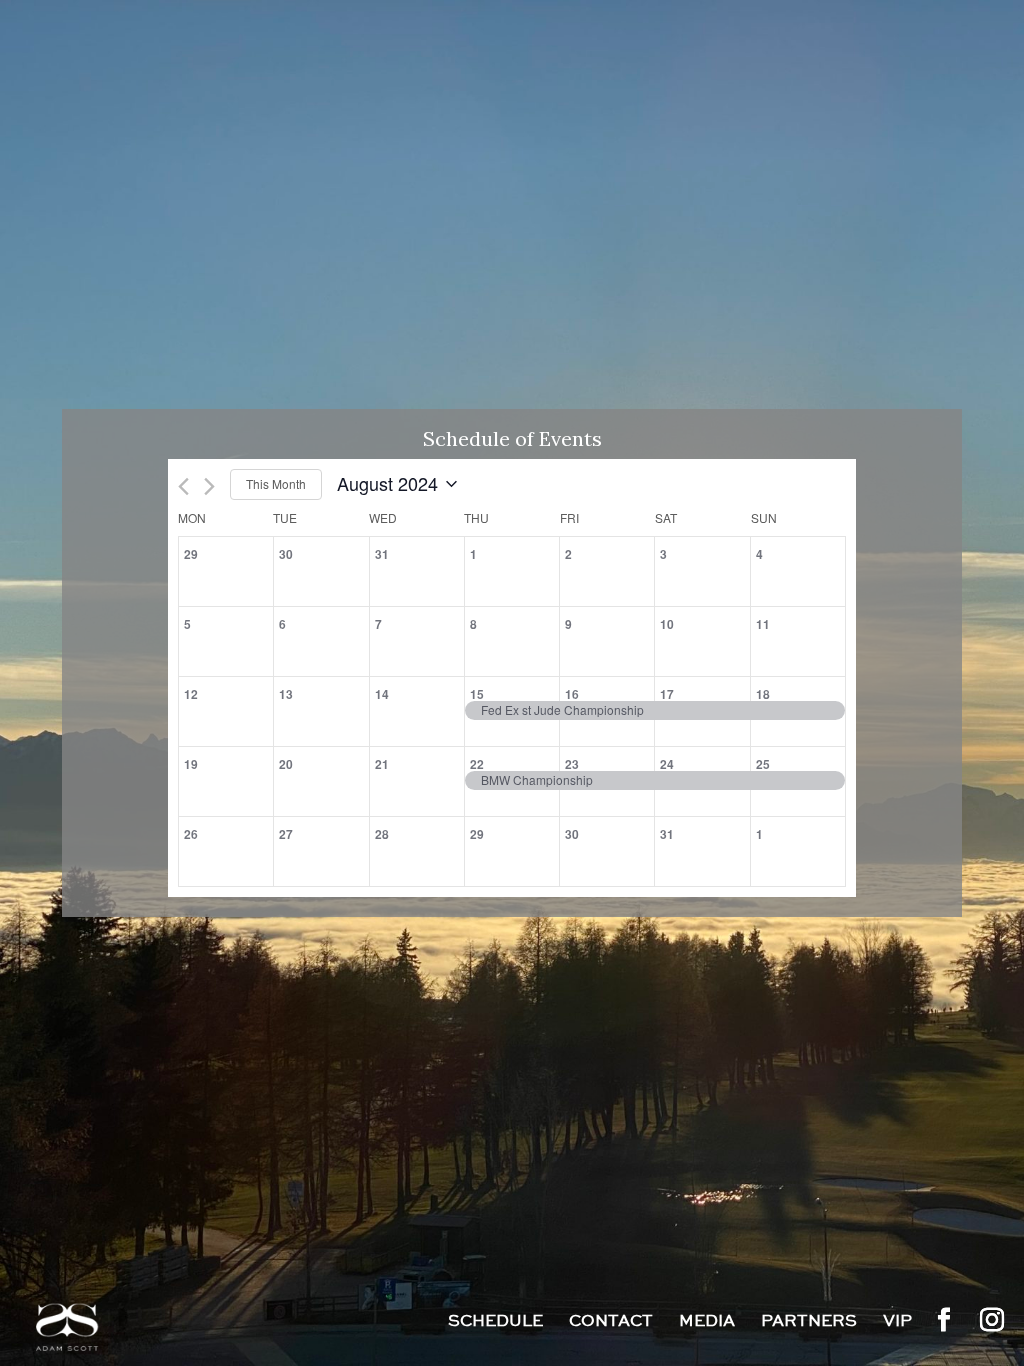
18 (763, 694)
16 (572, 694)
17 (667, 694)
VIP (897, 1323)
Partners (809, 1323)
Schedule (495, 1323)
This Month (276, 483)
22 (477, 764)
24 (667, 764)
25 (763, 764)
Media (707, 1323)
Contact (611, 1323)
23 (572, 764)
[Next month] (209, 486)
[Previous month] (183, 486)
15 (477, 694)
